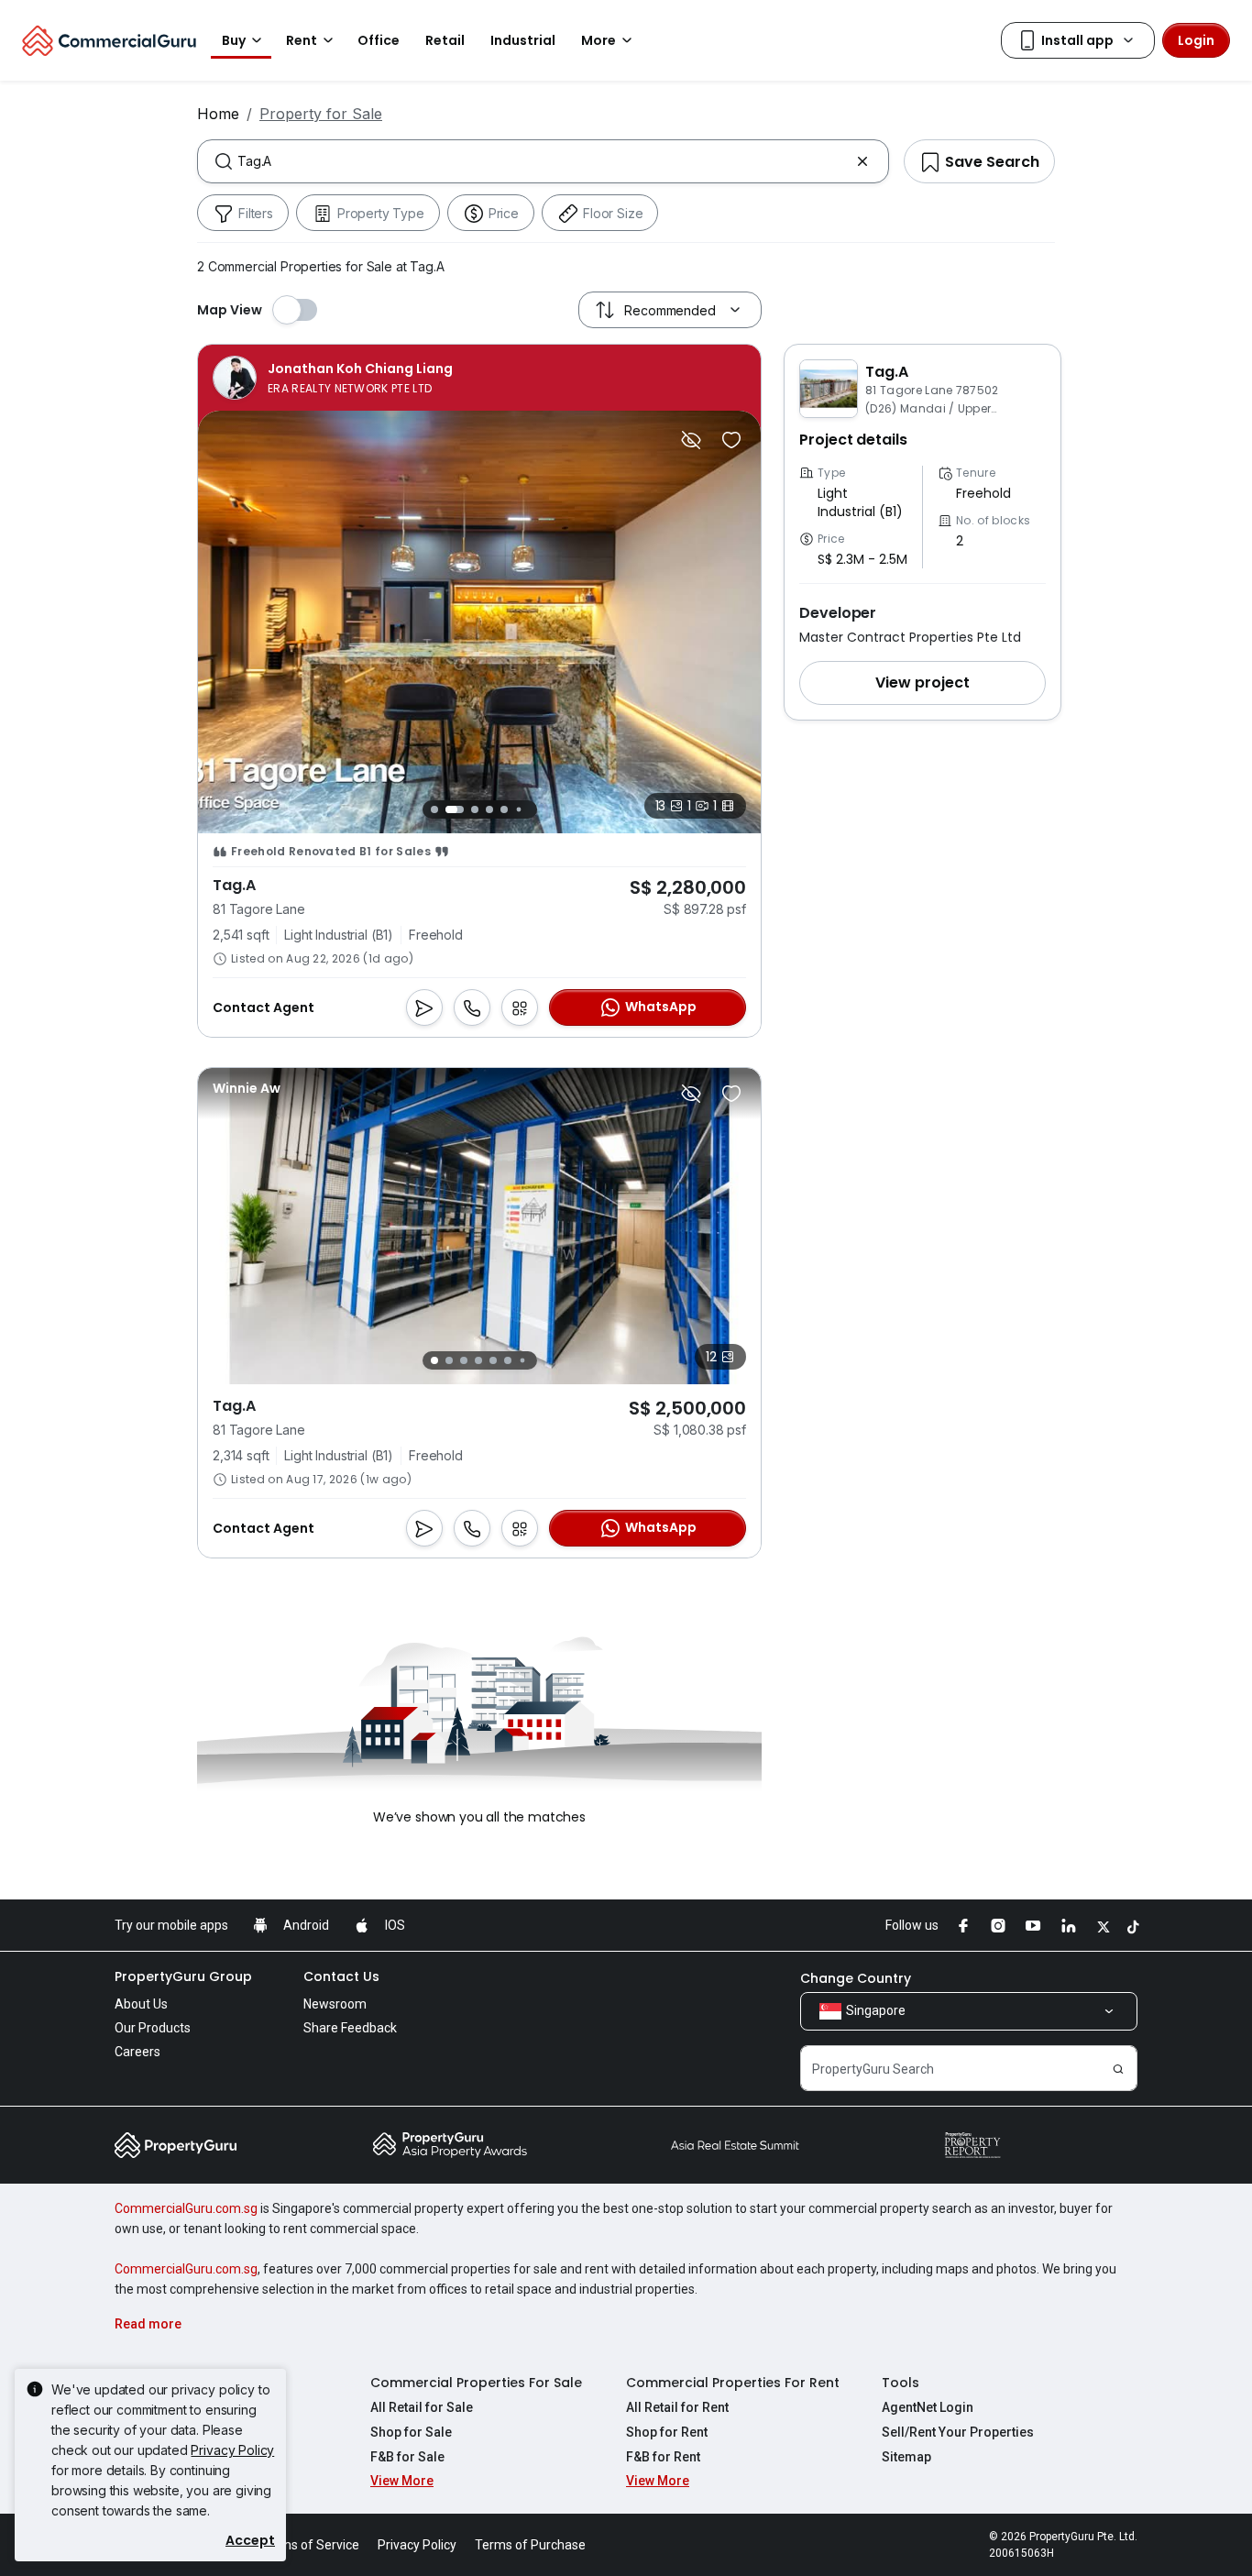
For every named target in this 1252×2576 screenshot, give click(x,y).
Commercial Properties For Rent (733, 2383)
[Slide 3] (475, 809)
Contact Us (341, 1976)
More (599, 40)
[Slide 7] (533, 809)
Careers (137, 2052)
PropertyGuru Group (183, 1976)
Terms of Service (310, 2545)
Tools (901, 2383)
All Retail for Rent (677, 2407)
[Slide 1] (434, 809)
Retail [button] (445, 40)
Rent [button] (302, 40)
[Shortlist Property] (731, 440)
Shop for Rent (667, 2432)
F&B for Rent (663, 2457)
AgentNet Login (928, 2407)
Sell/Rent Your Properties (958, 2432)
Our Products (153, 2028)
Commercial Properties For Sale (476, 2383)
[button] (923, 683)
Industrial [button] (523, 40)
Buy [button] (234, 40)
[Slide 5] (504, 809)
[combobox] (543, 161)
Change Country (856, 1978)
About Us (141, 2004)
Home (218, 114)
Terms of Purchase (530, 2545)
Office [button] (379, 40)
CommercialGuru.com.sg (186, 2208)
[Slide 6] (518, 809)
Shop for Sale (411, 2432)
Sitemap (906, 2457)
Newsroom (335, 2004)
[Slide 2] (455, 809)
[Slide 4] (489, 809)
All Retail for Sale (422, 2407)
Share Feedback (350, 2028)
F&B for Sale (407, 2457)
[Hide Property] (691, 440)
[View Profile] (333, 378)
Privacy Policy (232, 2450)
